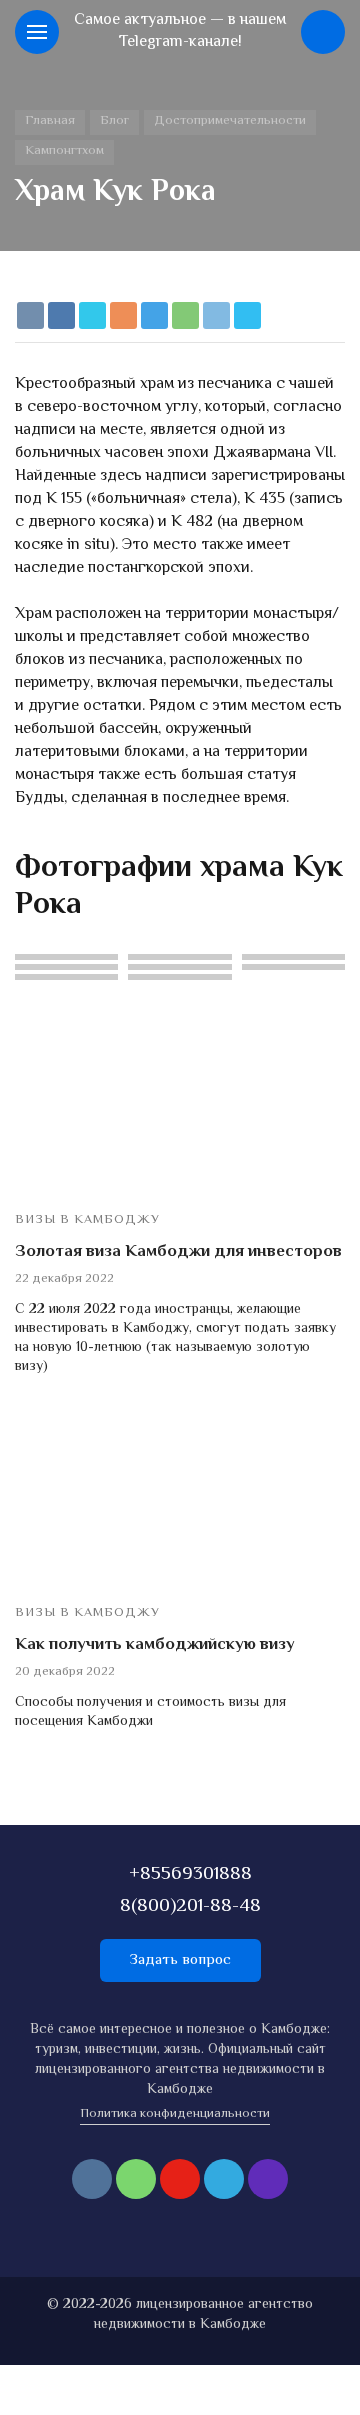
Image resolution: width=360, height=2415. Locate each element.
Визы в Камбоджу (87, 1220)
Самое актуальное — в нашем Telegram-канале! (180, 31)
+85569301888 (190, 1874)
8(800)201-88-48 (190, 1906)
